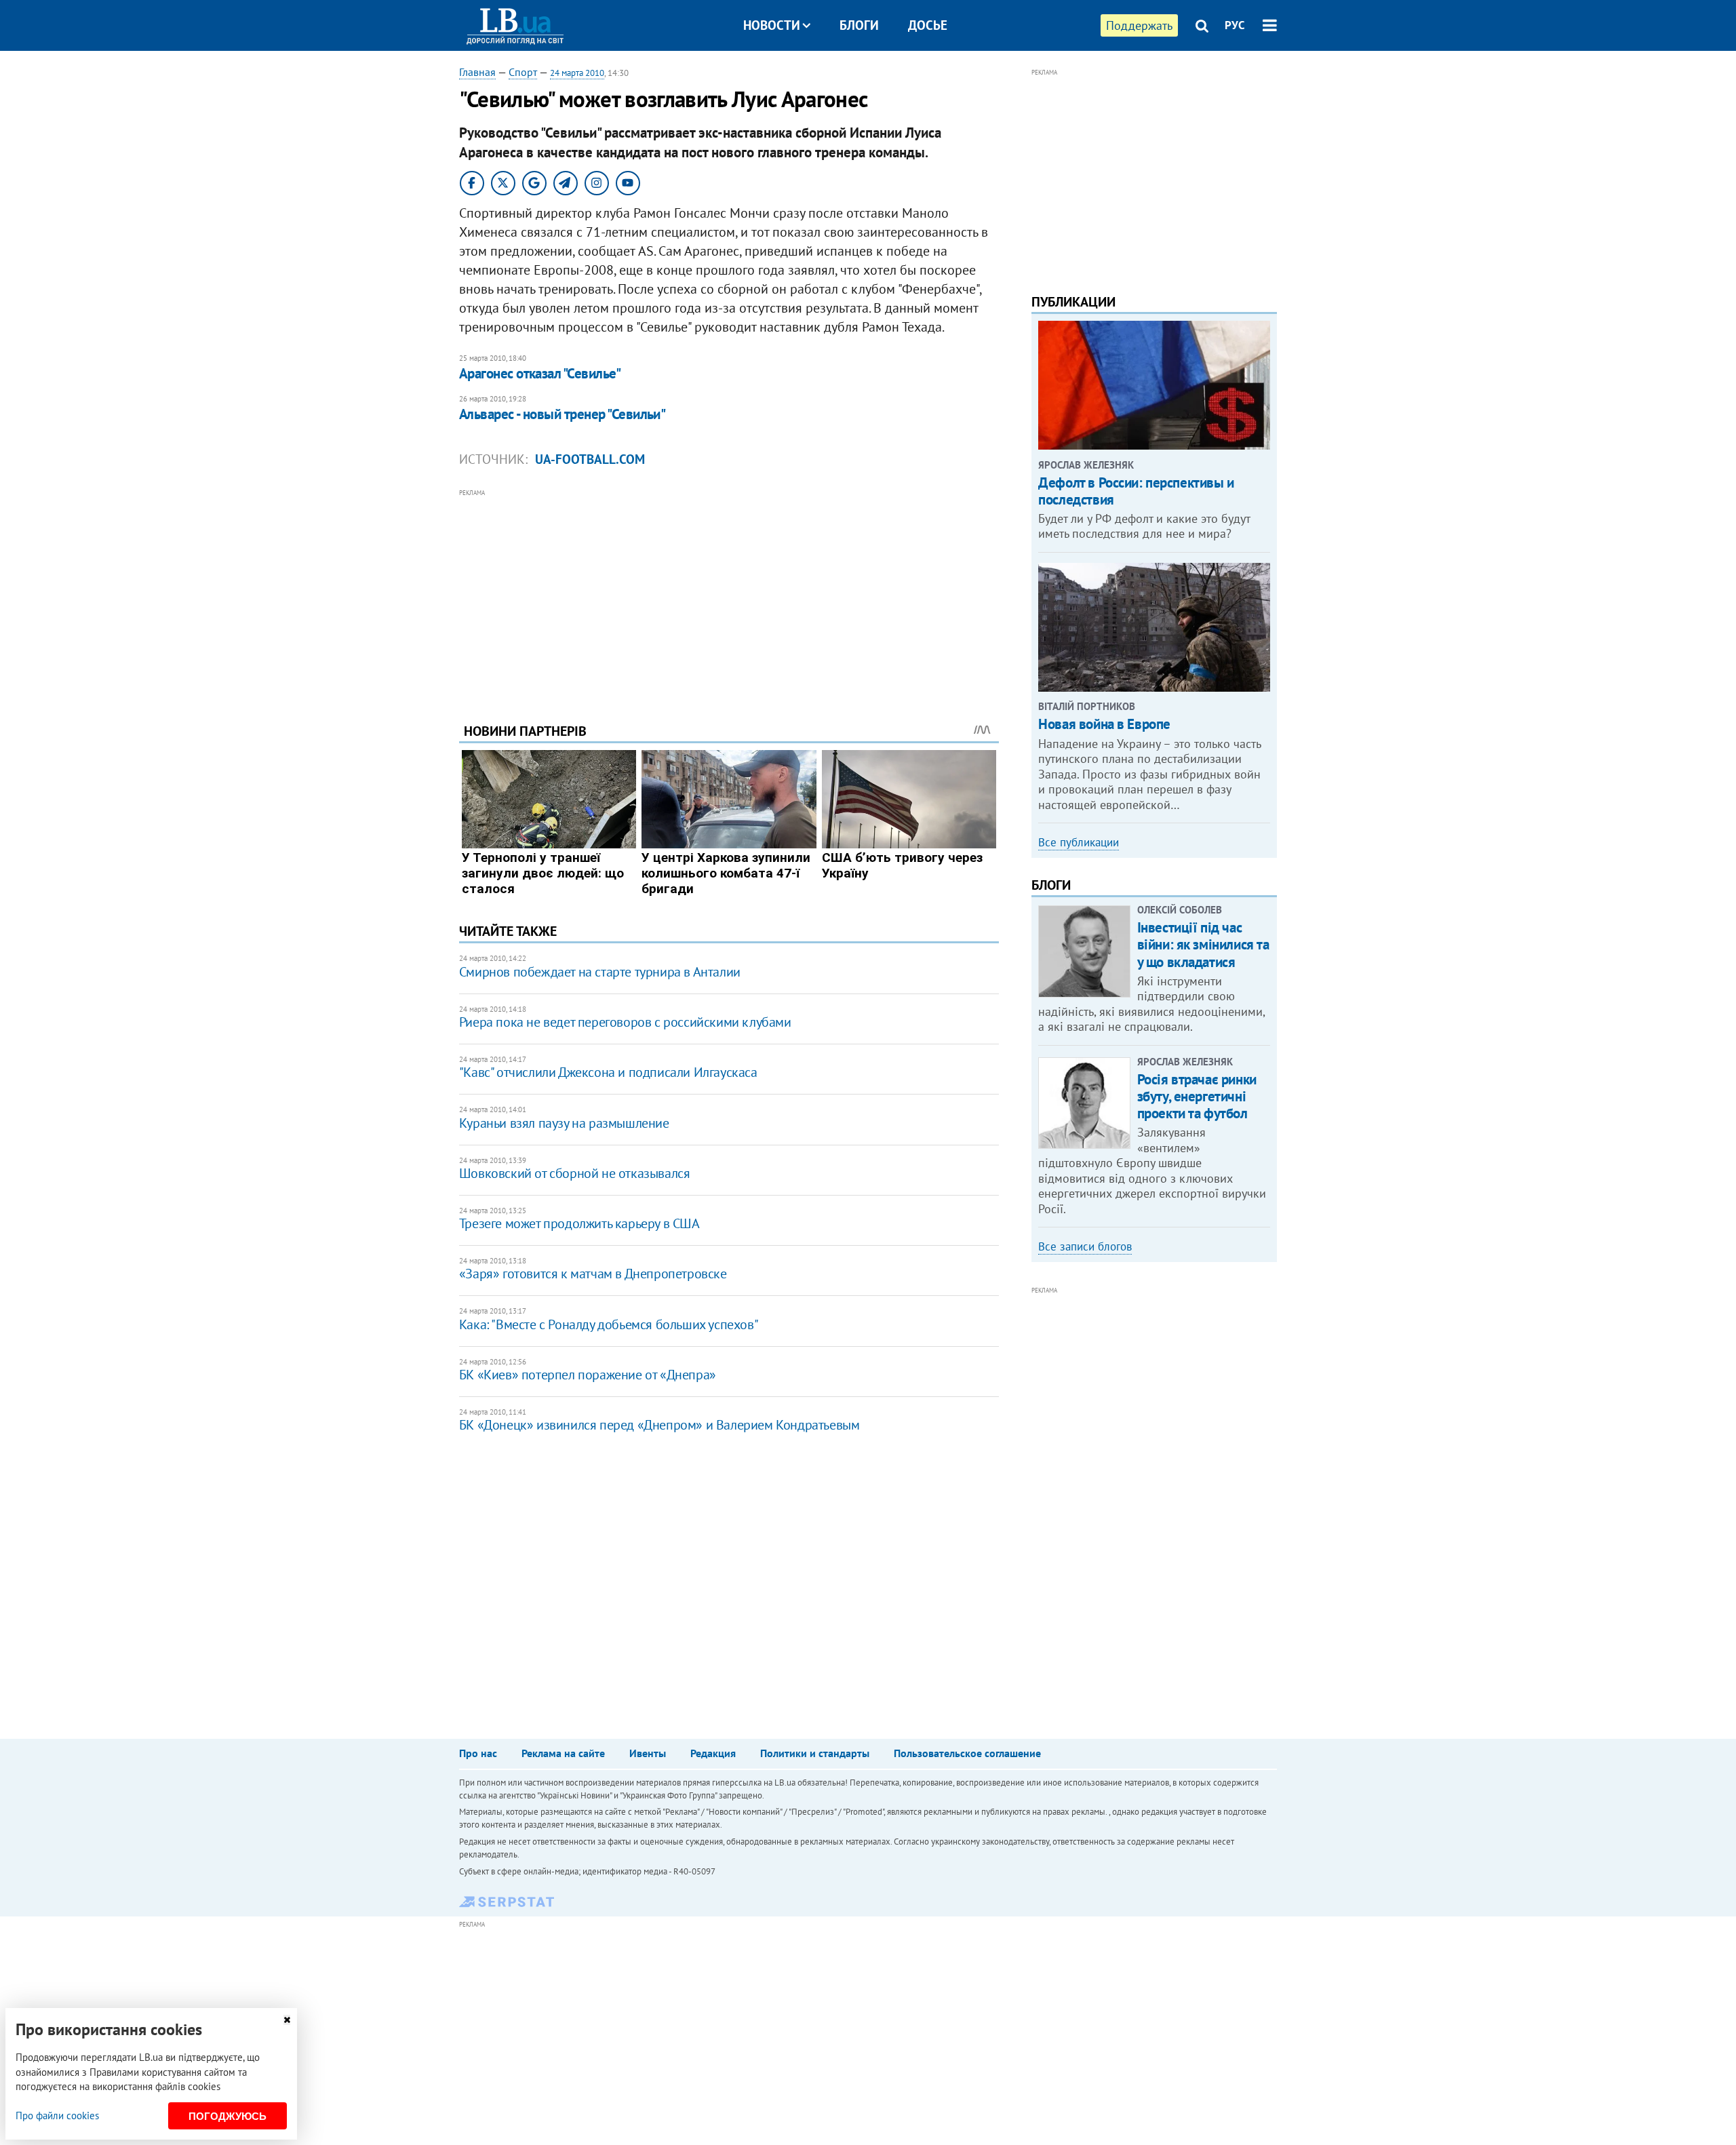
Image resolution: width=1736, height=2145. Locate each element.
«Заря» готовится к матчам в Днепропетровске (593, 1274)
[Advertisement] (729, 595)
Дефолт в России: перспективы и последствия (1136, 491)
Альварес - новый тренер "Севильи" (563, 414)
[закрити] (287, 2020)
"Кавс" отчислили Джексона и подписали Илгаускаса (608, 1072)
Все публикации (1079, 842)
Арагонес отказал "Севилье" (540, 373)
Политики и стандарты (815, 1753)
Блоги (859, 25)
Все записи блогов (1085, 1246)
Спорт (523, 72)
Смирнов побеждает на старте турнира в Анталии (600, 972)
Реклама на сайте (563, 1753)
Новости (772, 25)
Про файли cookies (57, 2116)
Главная (477, 72)
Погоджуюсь (228, 2116)
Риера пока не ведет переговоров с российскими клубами (625, 1022)
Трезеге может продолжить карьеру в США (579, 1223)
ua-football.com (590, 459)
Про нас (478, 1753)
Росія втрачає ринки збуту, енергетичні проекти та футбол (1197, 1096)
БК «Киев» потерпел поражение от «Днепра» (588, 1375)
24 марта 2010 (577, 73)
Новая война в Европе (1104, 724)
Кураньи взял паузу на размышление (564, 1123)
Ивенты (648, 1753)
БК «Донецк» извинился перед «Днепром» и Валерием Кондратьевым (659, 1425)
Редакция (713, 1753)
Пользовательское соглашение (967, 1753)
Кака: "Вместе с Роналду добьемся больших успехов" (609, 1324)
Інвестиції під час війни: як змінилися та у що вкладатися (1203, 944)
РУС (1235, 25)
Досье (928, 25)
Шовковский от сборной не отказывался (575, 1173)
